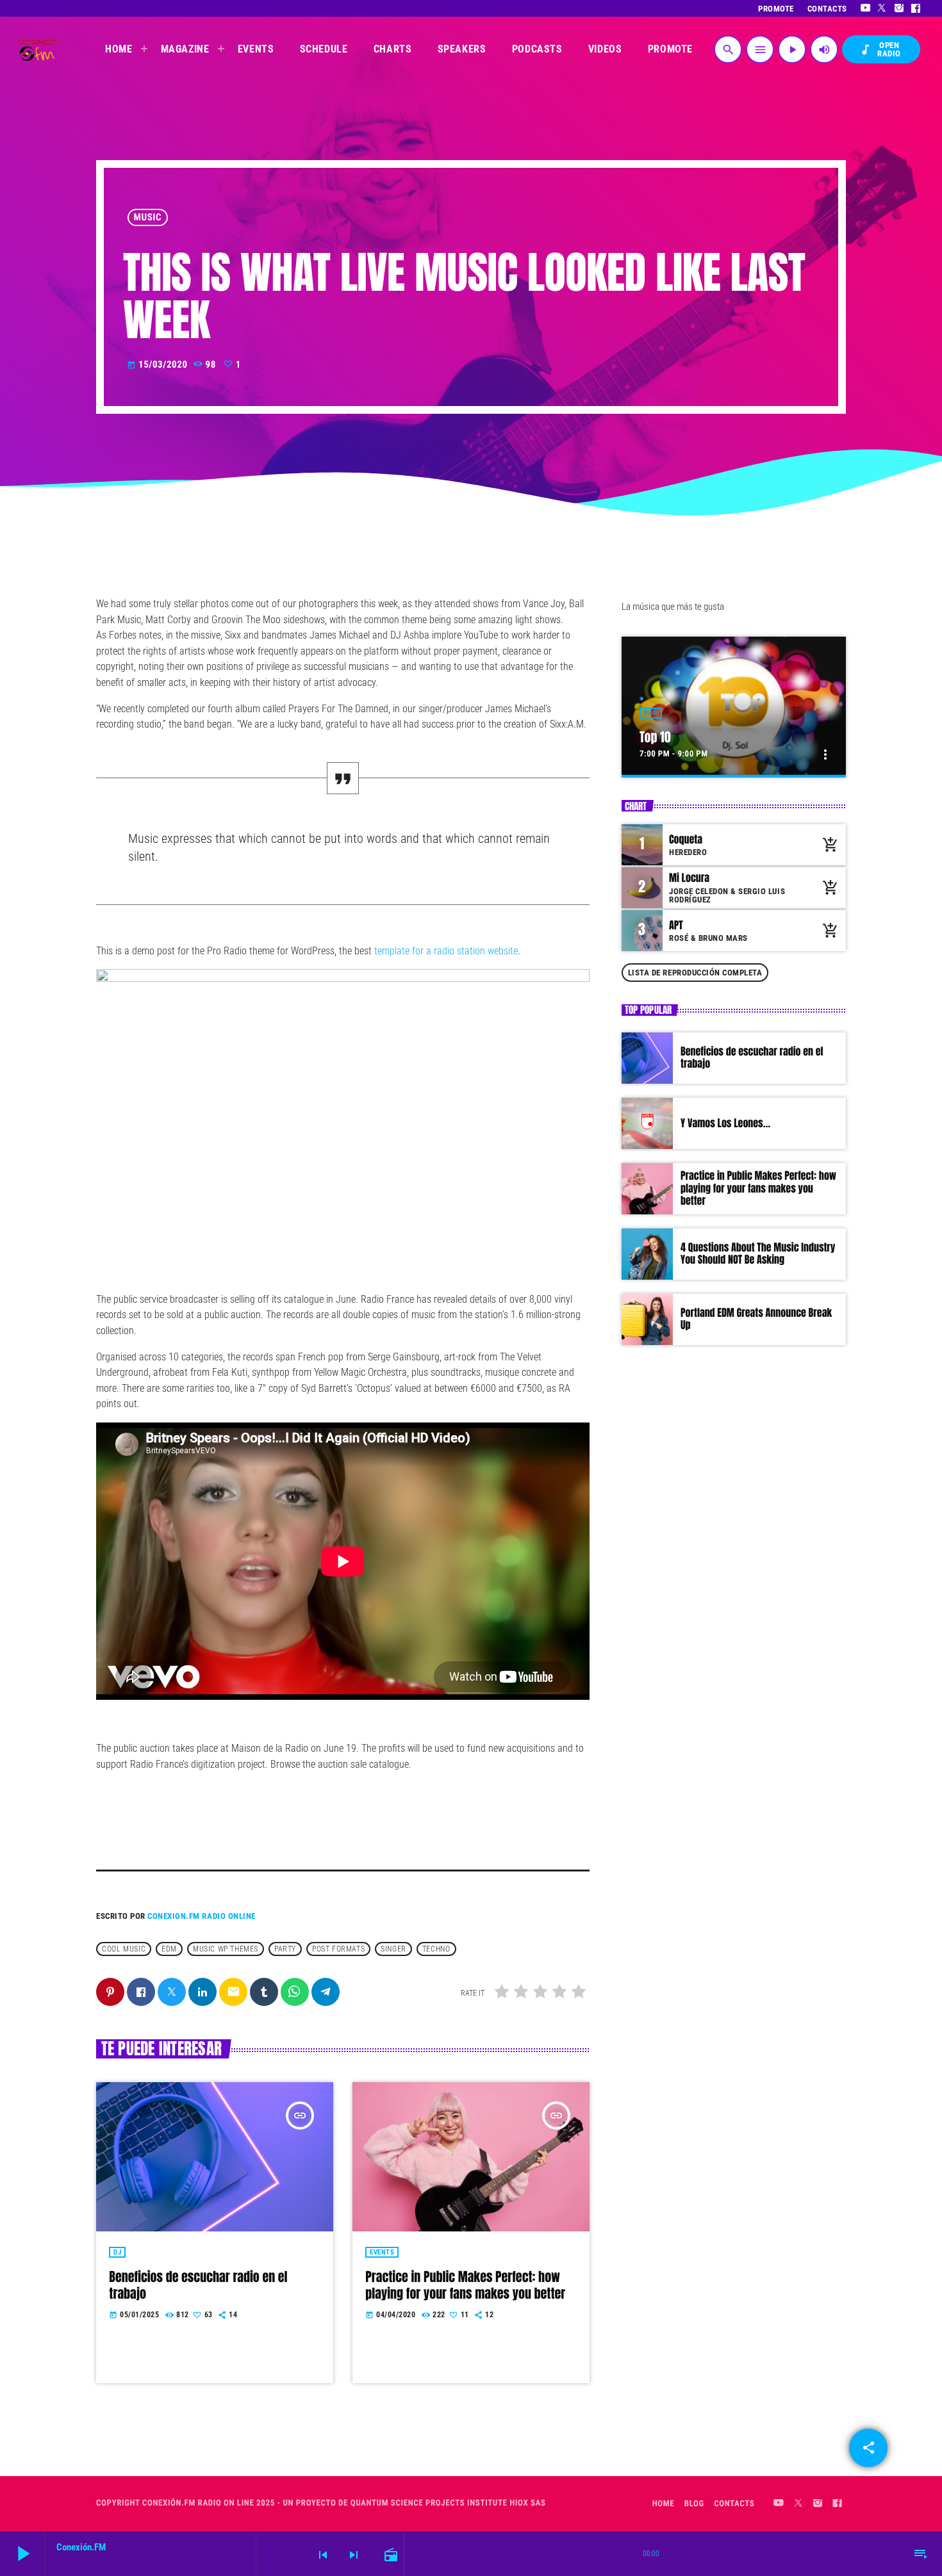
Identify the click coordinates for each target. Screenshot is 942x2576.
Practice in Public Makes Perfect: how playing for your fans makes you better (465, 2285)
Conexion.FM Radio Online (201, 1916)
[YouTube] (865, 8)
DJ (117, 2252)
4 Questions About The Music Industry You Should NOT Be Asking (758, 1254)
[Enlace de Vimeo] (37, 49)
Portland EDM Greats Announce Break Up (756, 1319)
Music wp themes (226, 1949)
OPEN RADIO (880, 49)
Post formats (338, 1949)
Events (382, 2252)
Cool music (124, 1949)
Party (285, 1949)
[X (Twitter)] (882, 8)
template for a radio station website (445, 951)
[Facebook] (916, 8)
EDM (169, 1949)
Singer (393, 1949)
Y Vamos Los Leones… (725, 1123)
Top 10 (655, 737)
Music (148, 217)
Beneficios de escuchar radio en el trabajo (198, 2285)
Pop (651, 713)
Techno (436, 1949)
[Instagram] (899, 8)
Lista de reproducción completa (695, 973)
